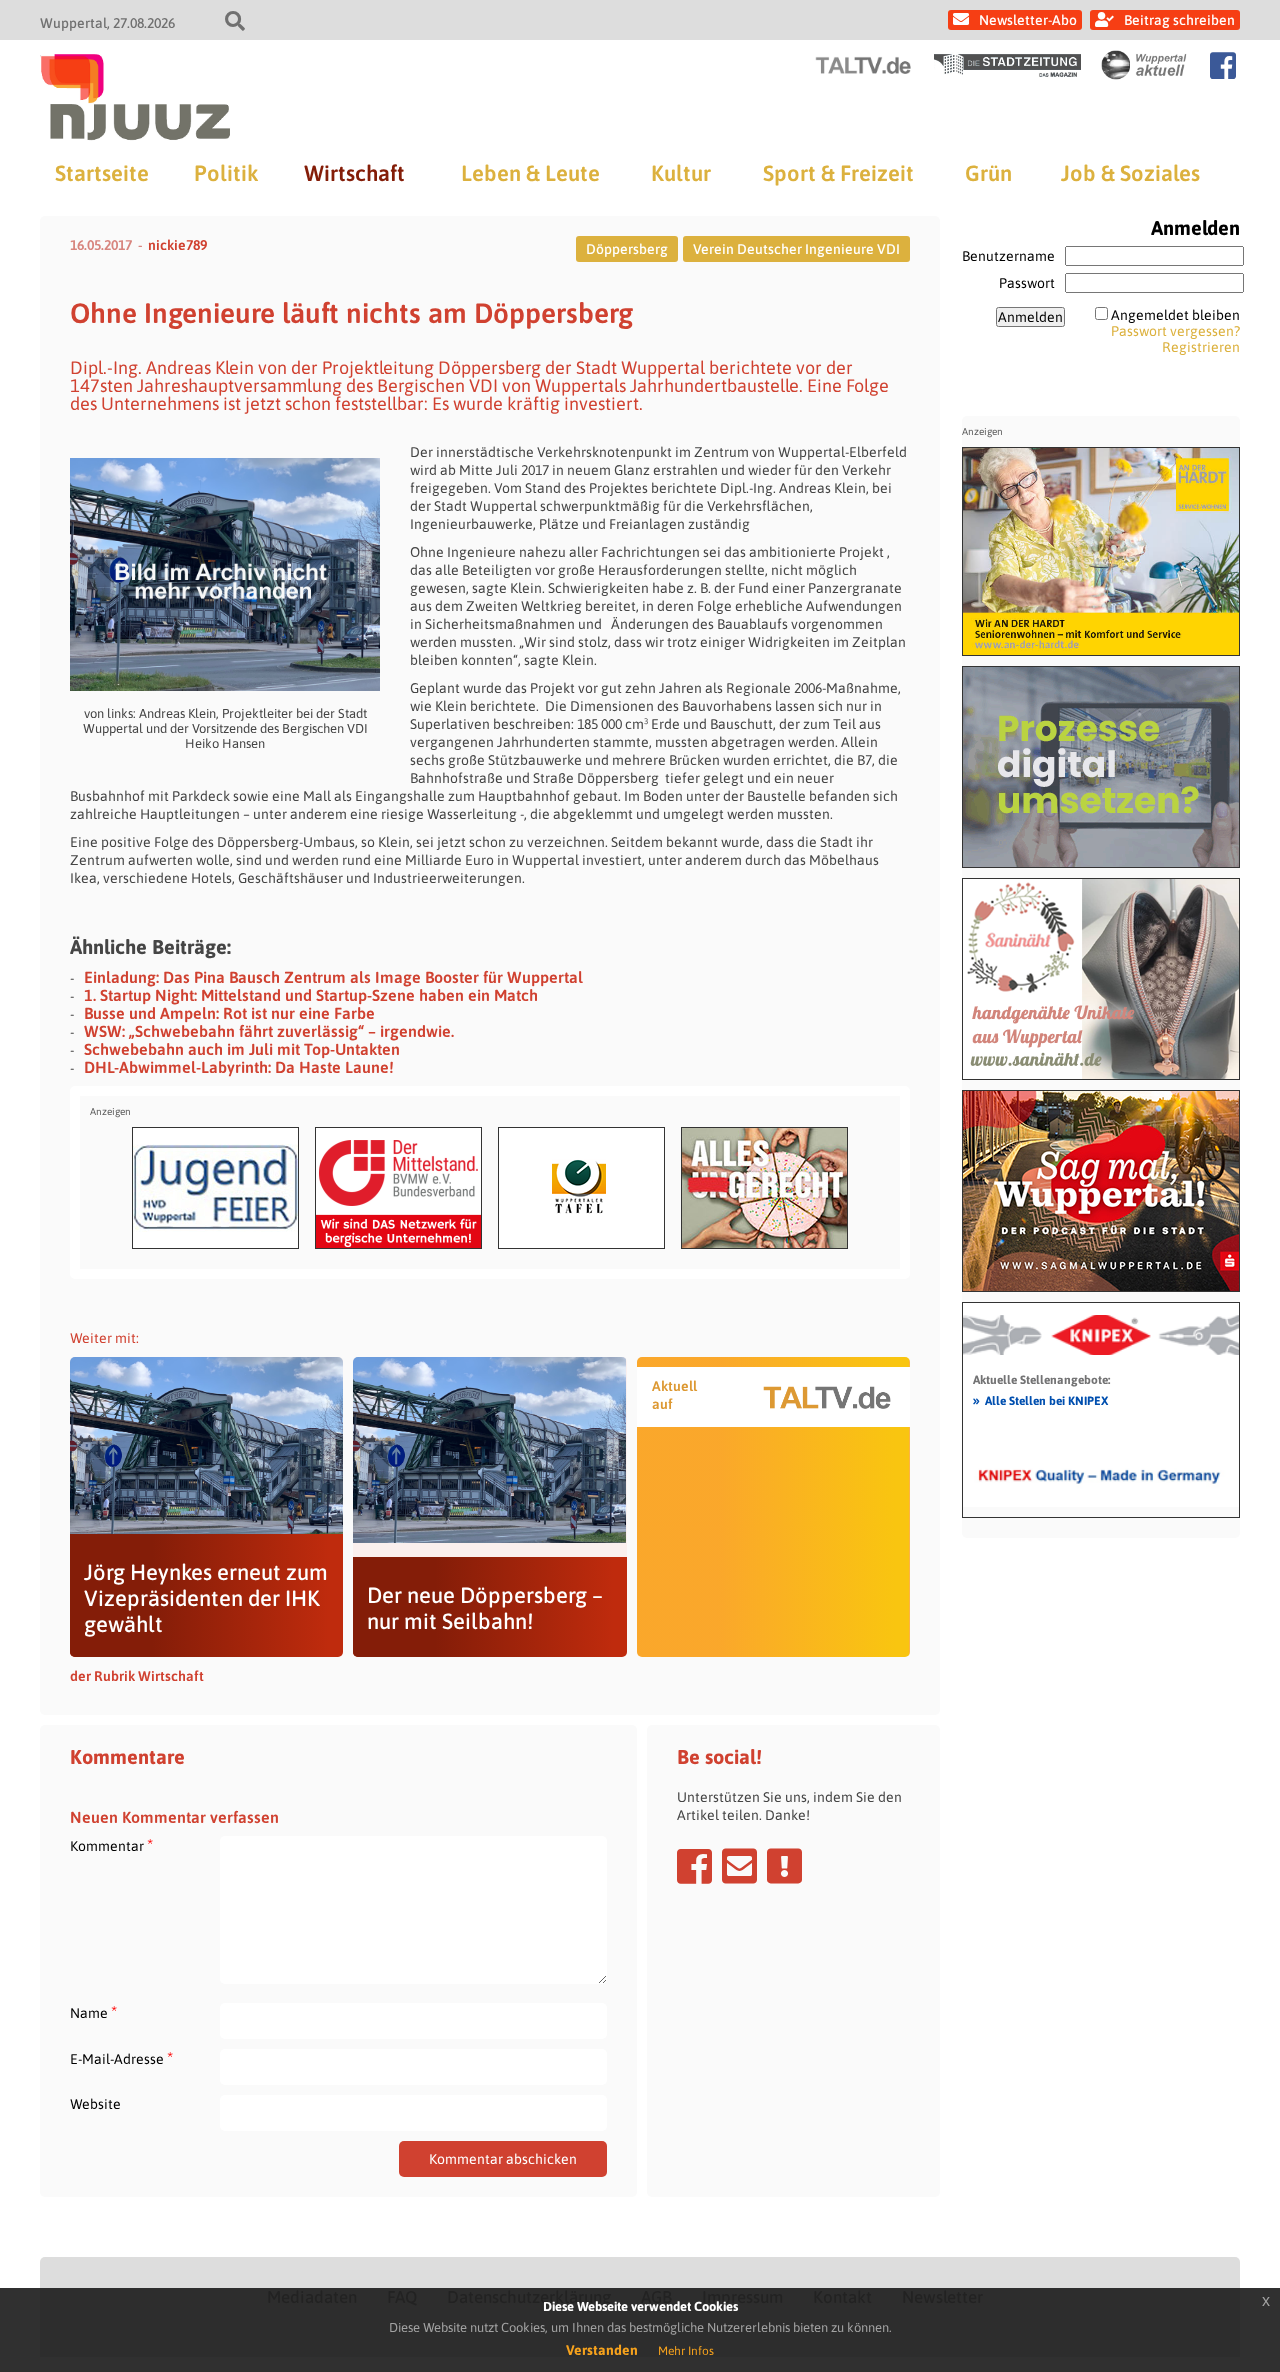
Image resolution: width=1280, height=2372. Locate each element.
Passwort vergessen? (1175, 331)
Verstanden (602, 2350)
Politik (226, 173)
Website (95, 2104)
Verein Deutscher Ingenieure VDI (796, 249)
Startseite (102, 173)
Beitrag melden (784, 1866)
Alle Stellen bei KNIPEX (1040, 1400)
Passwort (1027, 283)
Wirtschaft (354, 173)
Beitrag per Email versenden (739, 1866)
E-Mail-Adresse (121, 2058)
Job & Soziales (1130, 173)
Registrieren (1201, 347)
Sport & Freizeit (838, 173)
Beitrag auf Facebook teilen (694, 1866)
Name (93, 2012)
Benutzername (1008, 256)
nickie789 (177, 245)
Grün (988, 173)
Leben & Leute (530, 173)
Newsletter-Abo (1028, 20)
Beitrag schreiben (1179, 20)
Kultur (681, 173)
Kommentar (111, 1845)
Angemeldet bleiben (1175, 315)
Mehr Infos (686, 2351)
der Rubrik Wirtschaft (137, 1676)
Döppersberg (627, 249)
